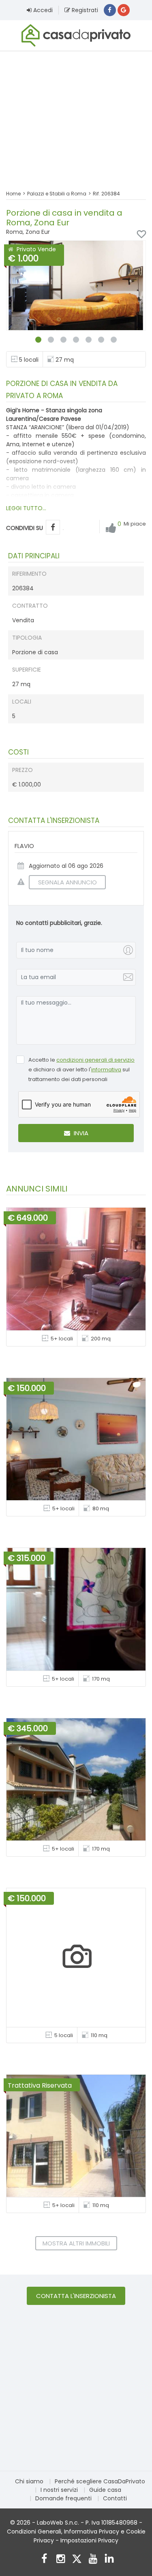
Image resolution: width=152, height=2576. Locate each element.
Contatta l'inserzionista (76, 2296)
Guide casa (105, 2490)
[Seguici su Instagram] (61, 2560)
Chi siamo (29, 2481)
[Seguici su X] (77, 2560)
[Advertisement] (76, 115)
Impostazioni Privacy (89, 2540)
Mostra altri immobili (76, 2243)
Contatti (115, 2498)
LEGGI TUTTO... (26, 508)
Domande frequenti (63, 2498)
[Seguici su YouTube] (93, 2560)
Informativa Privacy (92, 2531)
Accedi (42, 10)
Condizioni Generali (34, 2531)
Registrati (84, 10)
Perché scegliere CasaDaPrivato (100, 2481)
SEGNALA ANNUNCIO (67, 882)
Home (13, 194)
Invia (80, 1133)
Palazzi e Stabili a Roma (57, 194)
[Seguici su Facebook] (44, 2560)
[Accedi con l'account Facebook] (110, 10)
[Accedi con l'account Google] (124, 10)
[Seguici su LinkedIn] (109, 2560)
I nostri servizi (59, 2490)
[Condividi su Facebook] (53, 527)
